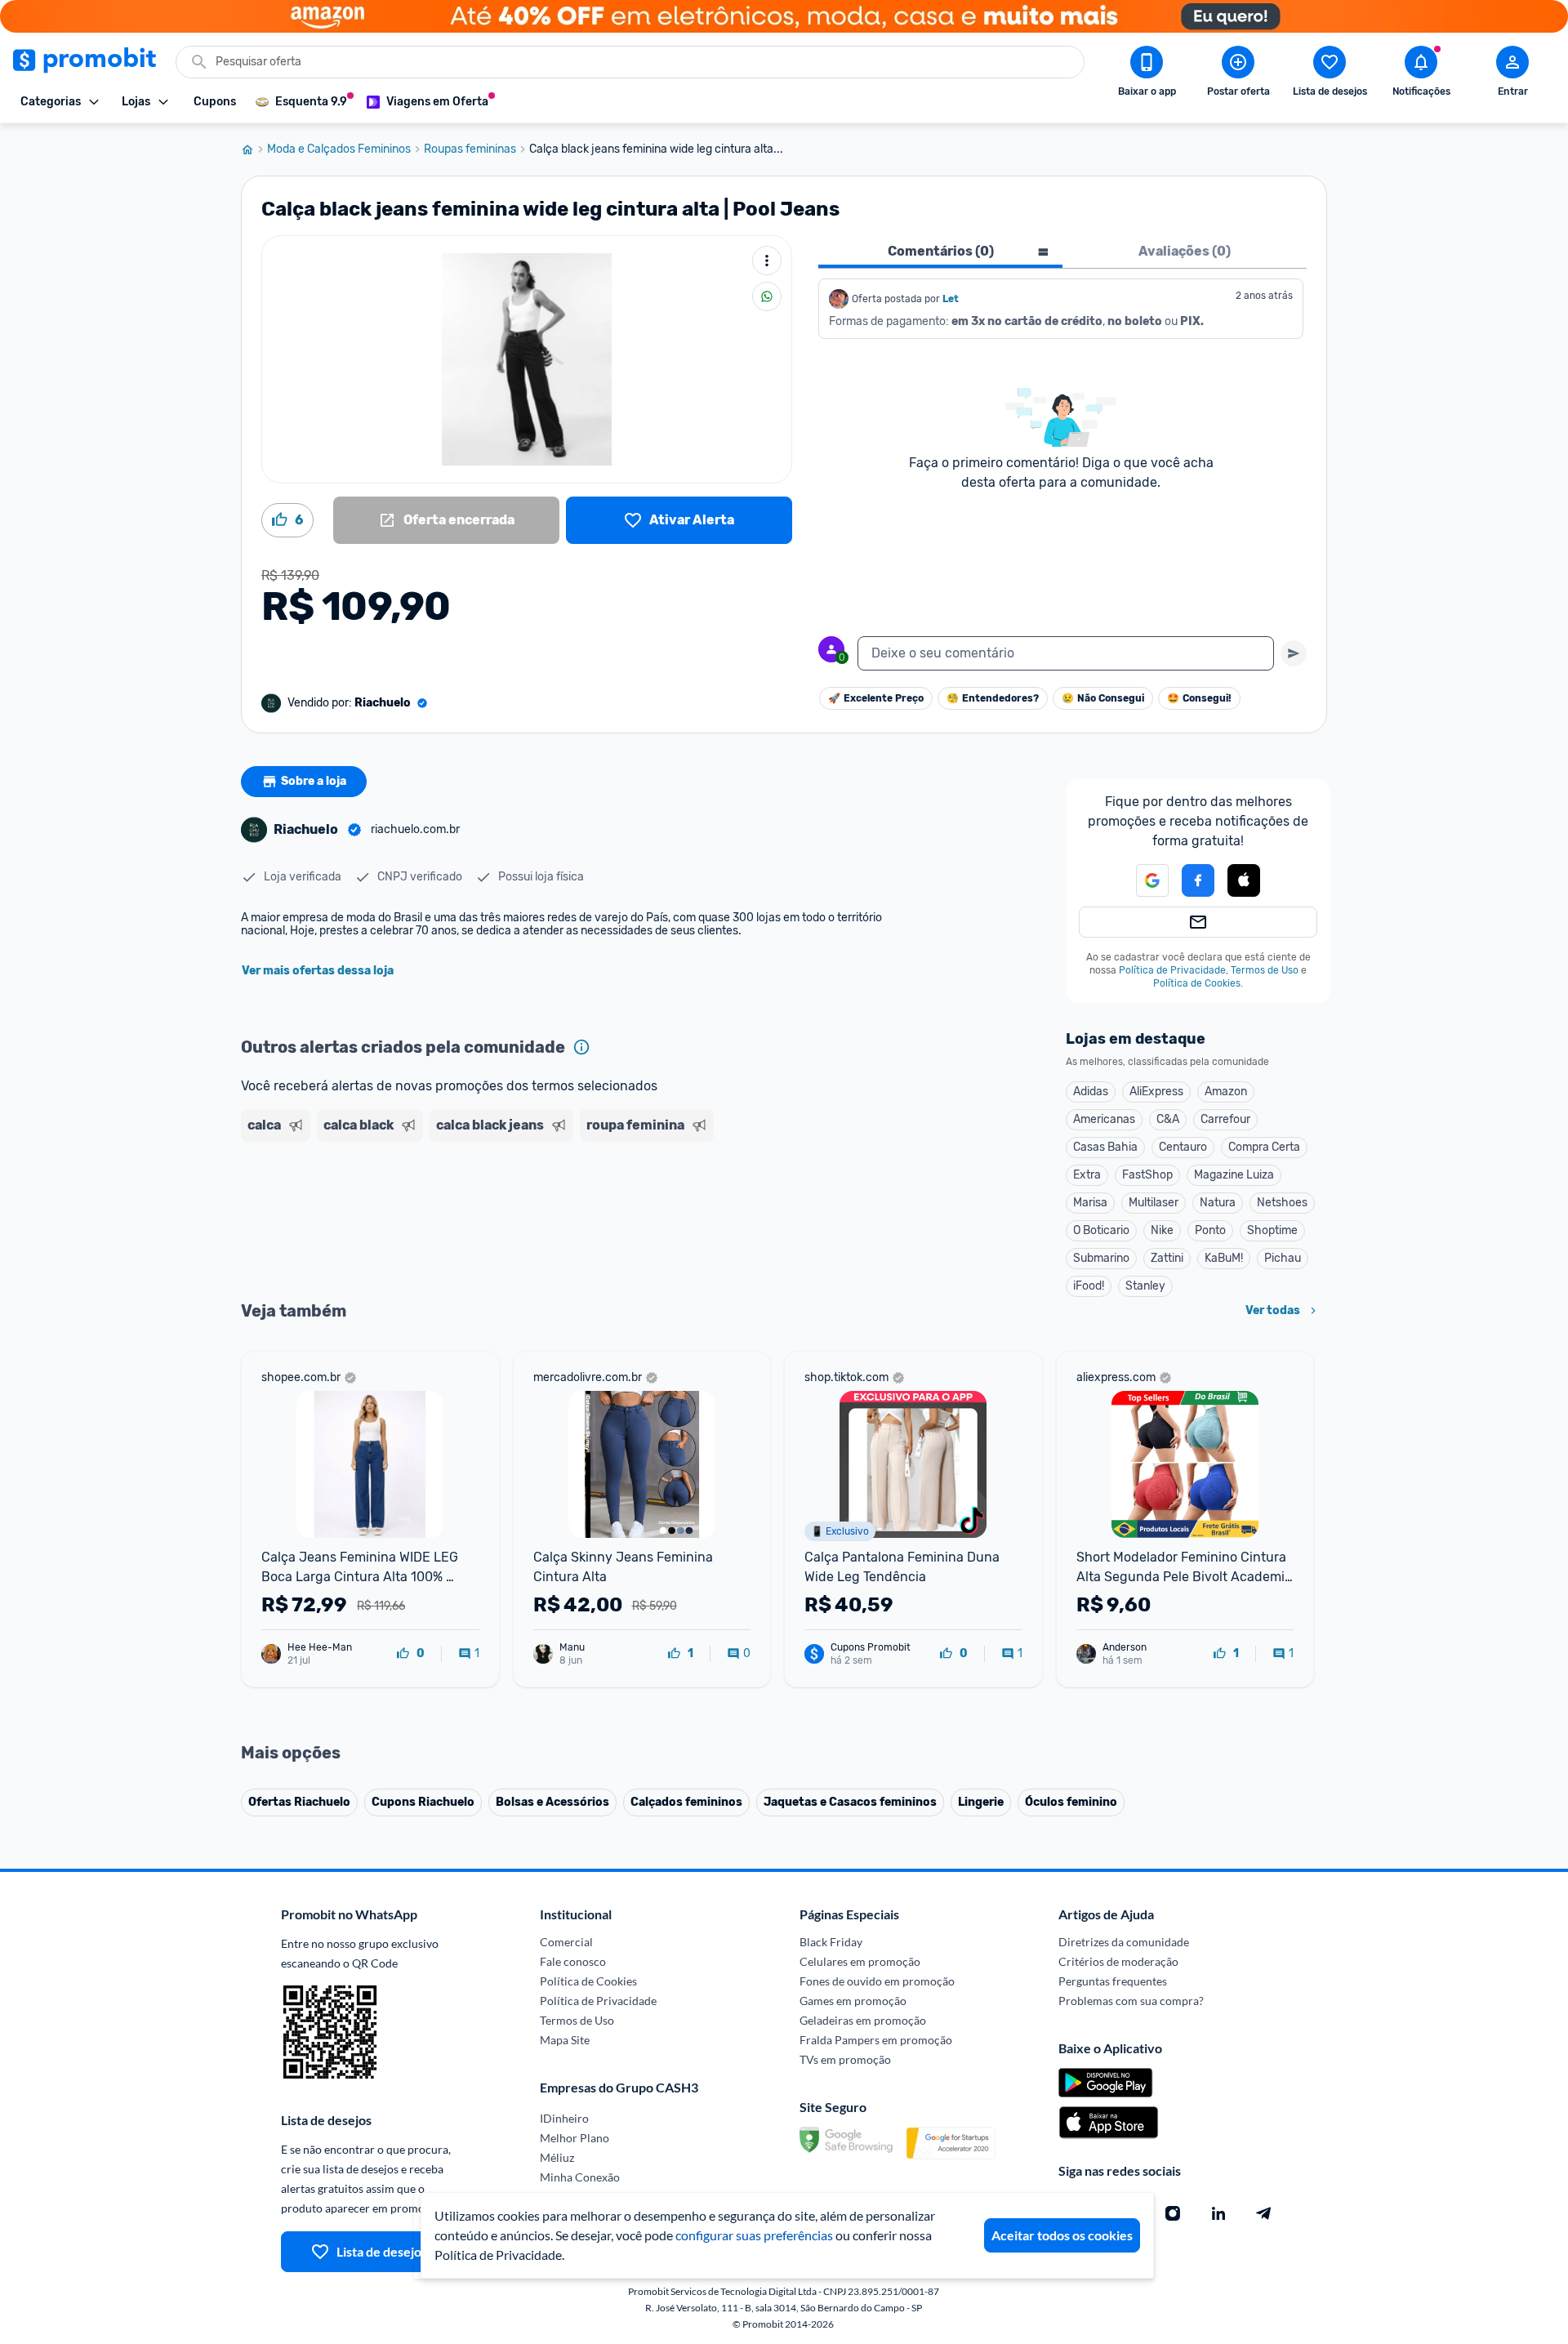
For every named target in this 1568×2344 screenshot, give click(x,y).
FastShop (1147, 1175)
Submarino (1101, 1258)
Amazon (1226, 1092)
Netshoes (1282, 1203)
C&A (1168, 1119)
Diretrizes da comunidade (1124, 1942)
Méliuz (557, 2157)
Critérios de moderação (1118, 1961)
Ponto (1210, 1230)
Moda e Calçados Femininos (339, 149)
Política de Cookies (1197, 983)
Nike (1162, 1230)
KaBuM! (1224, 1258)
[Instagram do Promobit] (1173, 2213)
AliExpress (1156, 1092)
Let (951, 299)
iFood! (1089, 1286)
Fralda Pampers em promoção (876, 2040)
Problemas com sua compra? (1131, 2001)
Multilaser (1154, 1203)
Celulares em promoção (860, 1961)
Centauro (1183, 1147)
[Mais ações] (767, 261)
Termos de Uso (1265, 970)
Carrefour (1225, 1119)
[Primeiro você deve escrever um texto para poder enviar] (1294, 653)
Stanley (1145, 1286)
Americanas (1104, 1119)
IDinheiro (564, 2118)
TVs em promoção (845, 2059)
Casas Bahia (1105, 1147)
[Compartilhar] (767, 296)
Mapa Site (565, 2040)
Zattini (1167, 1258)
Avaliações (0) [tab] (1185, 251)
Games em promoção (853, 2001)
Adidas (1091, 1092)
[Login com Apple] (1244, 880)
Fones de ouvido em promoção (877, 1981)
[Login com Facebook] (1198, 880)
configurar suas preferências (754, 2235)
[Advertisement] (555, 1211)
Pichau (1283, 1258)
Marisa (1090, 1203)
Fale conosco (573, 1961)
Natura (1218, 1203)
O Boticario (1101, 1230)
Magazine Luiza (1234, 1175)
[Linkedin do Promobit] (1218, 2213)
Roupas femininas (470, 149)
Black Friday (831, 1942)
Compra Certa (1264, 1147)
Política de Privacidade (1172, 970)
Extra (1087, 1175)
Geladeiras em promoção (863, 2020)
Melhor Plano (575, 2138)
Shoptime (1272, 1230)
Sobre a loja (314, 781)
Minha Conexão (580, 2177)
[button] (1143, 880)
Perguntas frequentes (1113, 1981)
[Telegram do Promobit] (1264, 2213)
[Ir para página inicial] (254, 149)
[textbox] (1066, 653)
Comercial (566, 1942)
